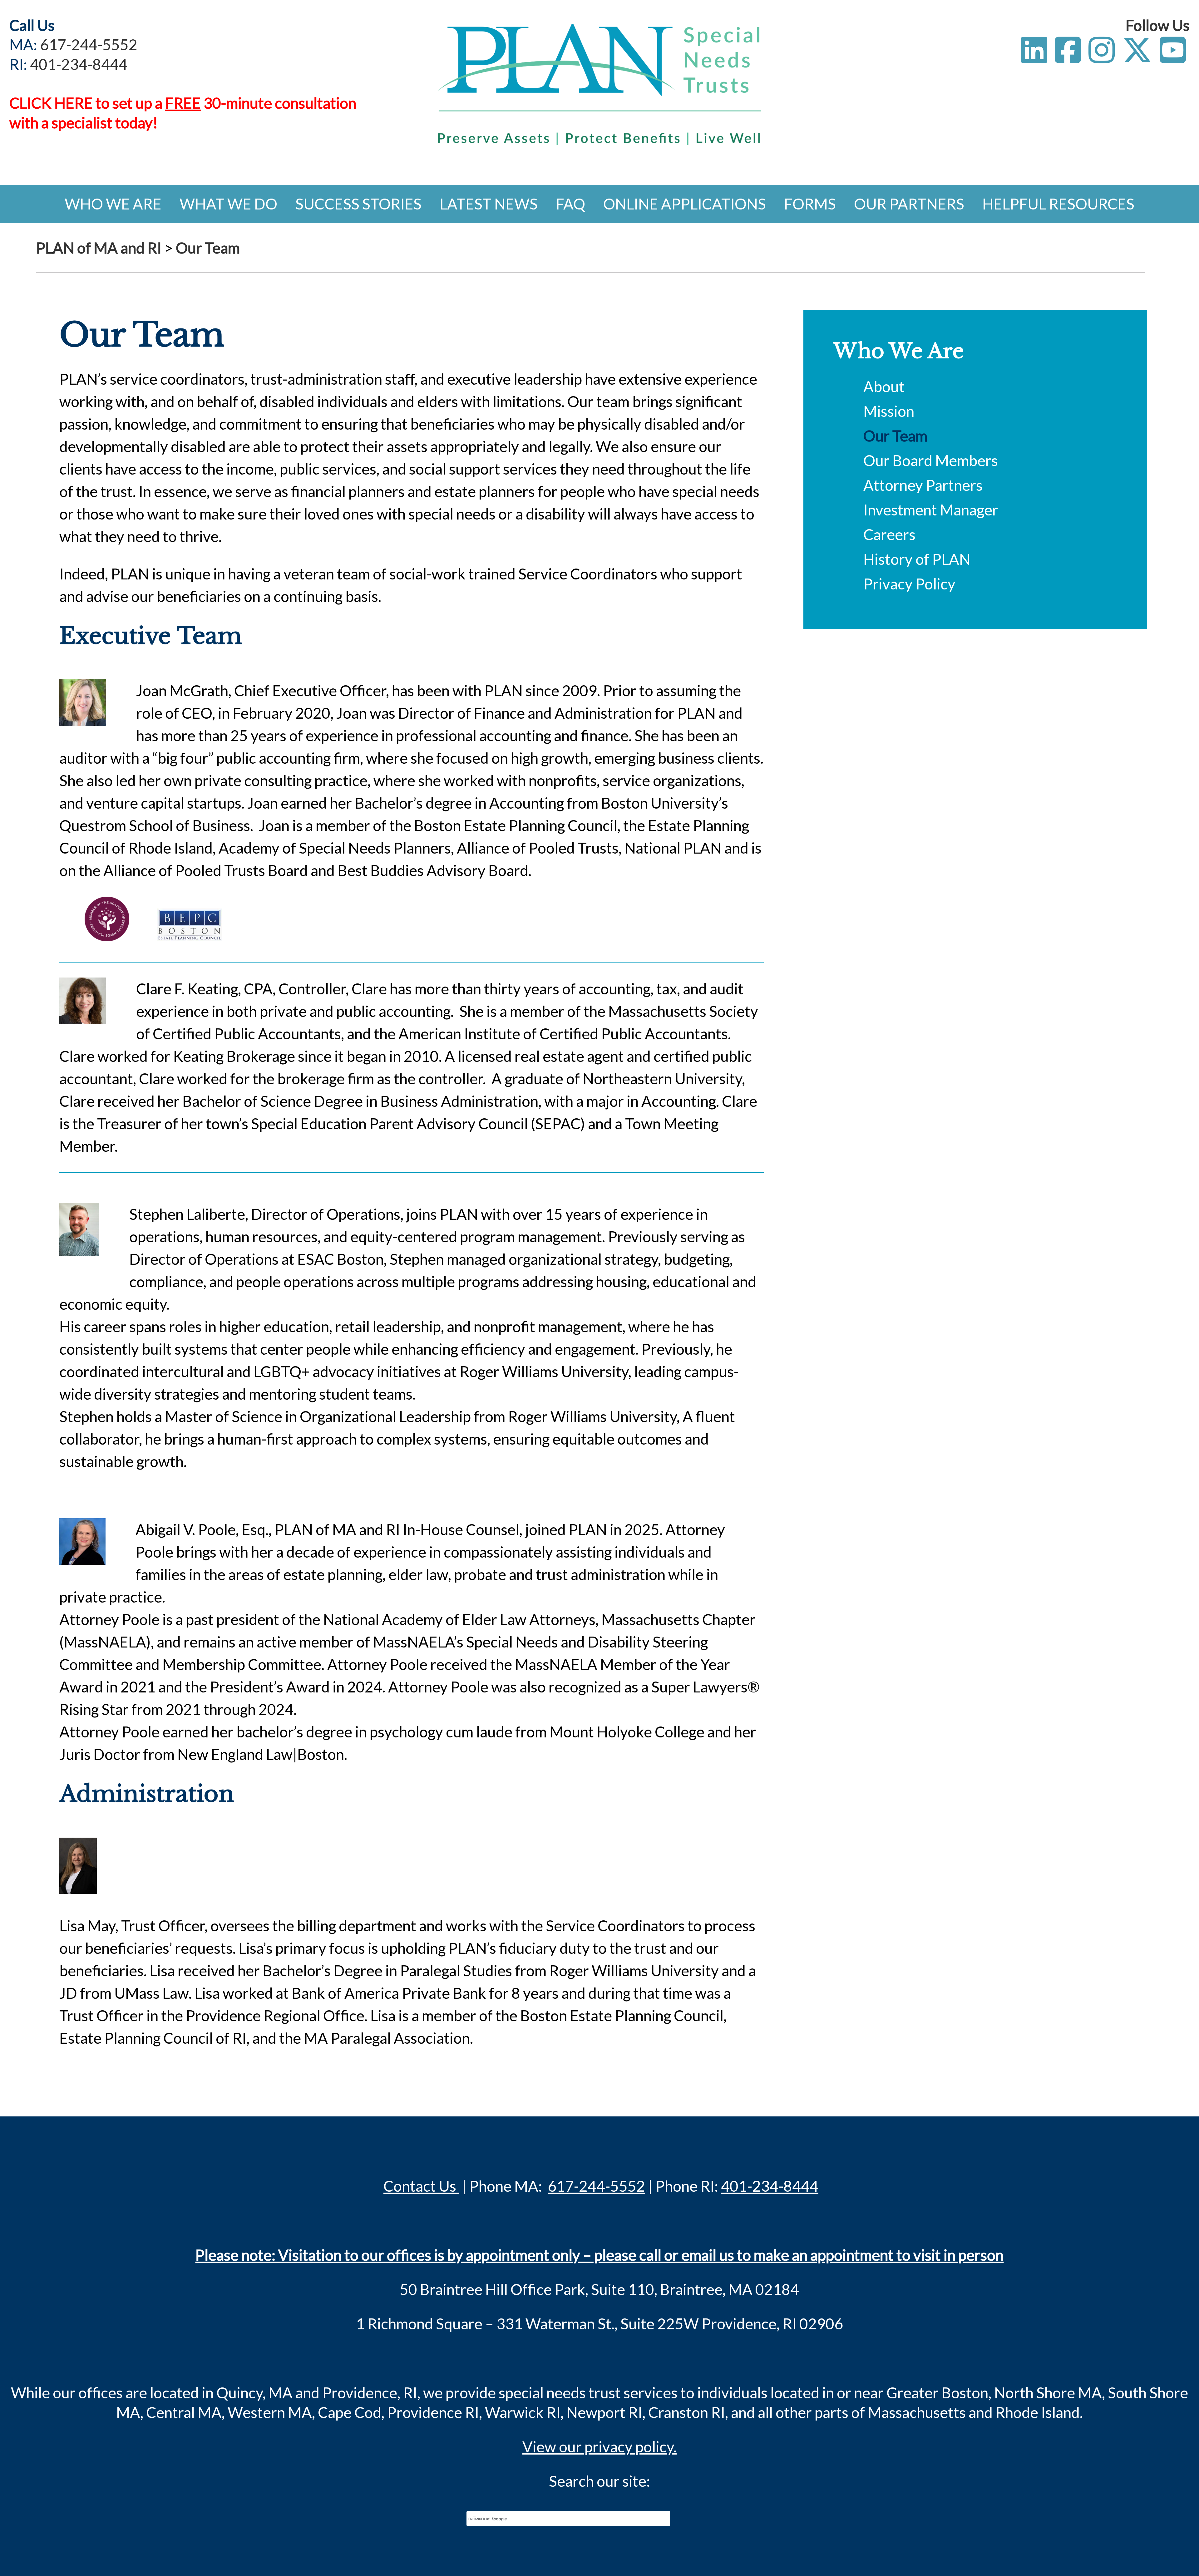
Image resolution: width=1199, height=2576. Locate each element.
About (884, 386)
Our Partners (909, 204)
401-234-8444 (79, 64)
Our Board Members (931, 460)
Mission (889, 411)
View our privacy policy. (599, 2447)
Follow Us (1158, 25)
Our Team (895, 436)
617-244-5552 (89, 44)
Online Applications (685, 204)
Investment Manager (931, 510)
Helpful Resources (1058, 204)
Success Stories (358, 204)
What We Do (228, 204)
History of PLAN (917, 559)
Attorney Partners (923, 485)
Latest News (489, 204)
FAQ (570, 204)
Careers (889, 534)
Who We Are (113, 204)
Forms (810, 204)
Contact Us (421, 2186)
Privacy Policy (909, 584)
